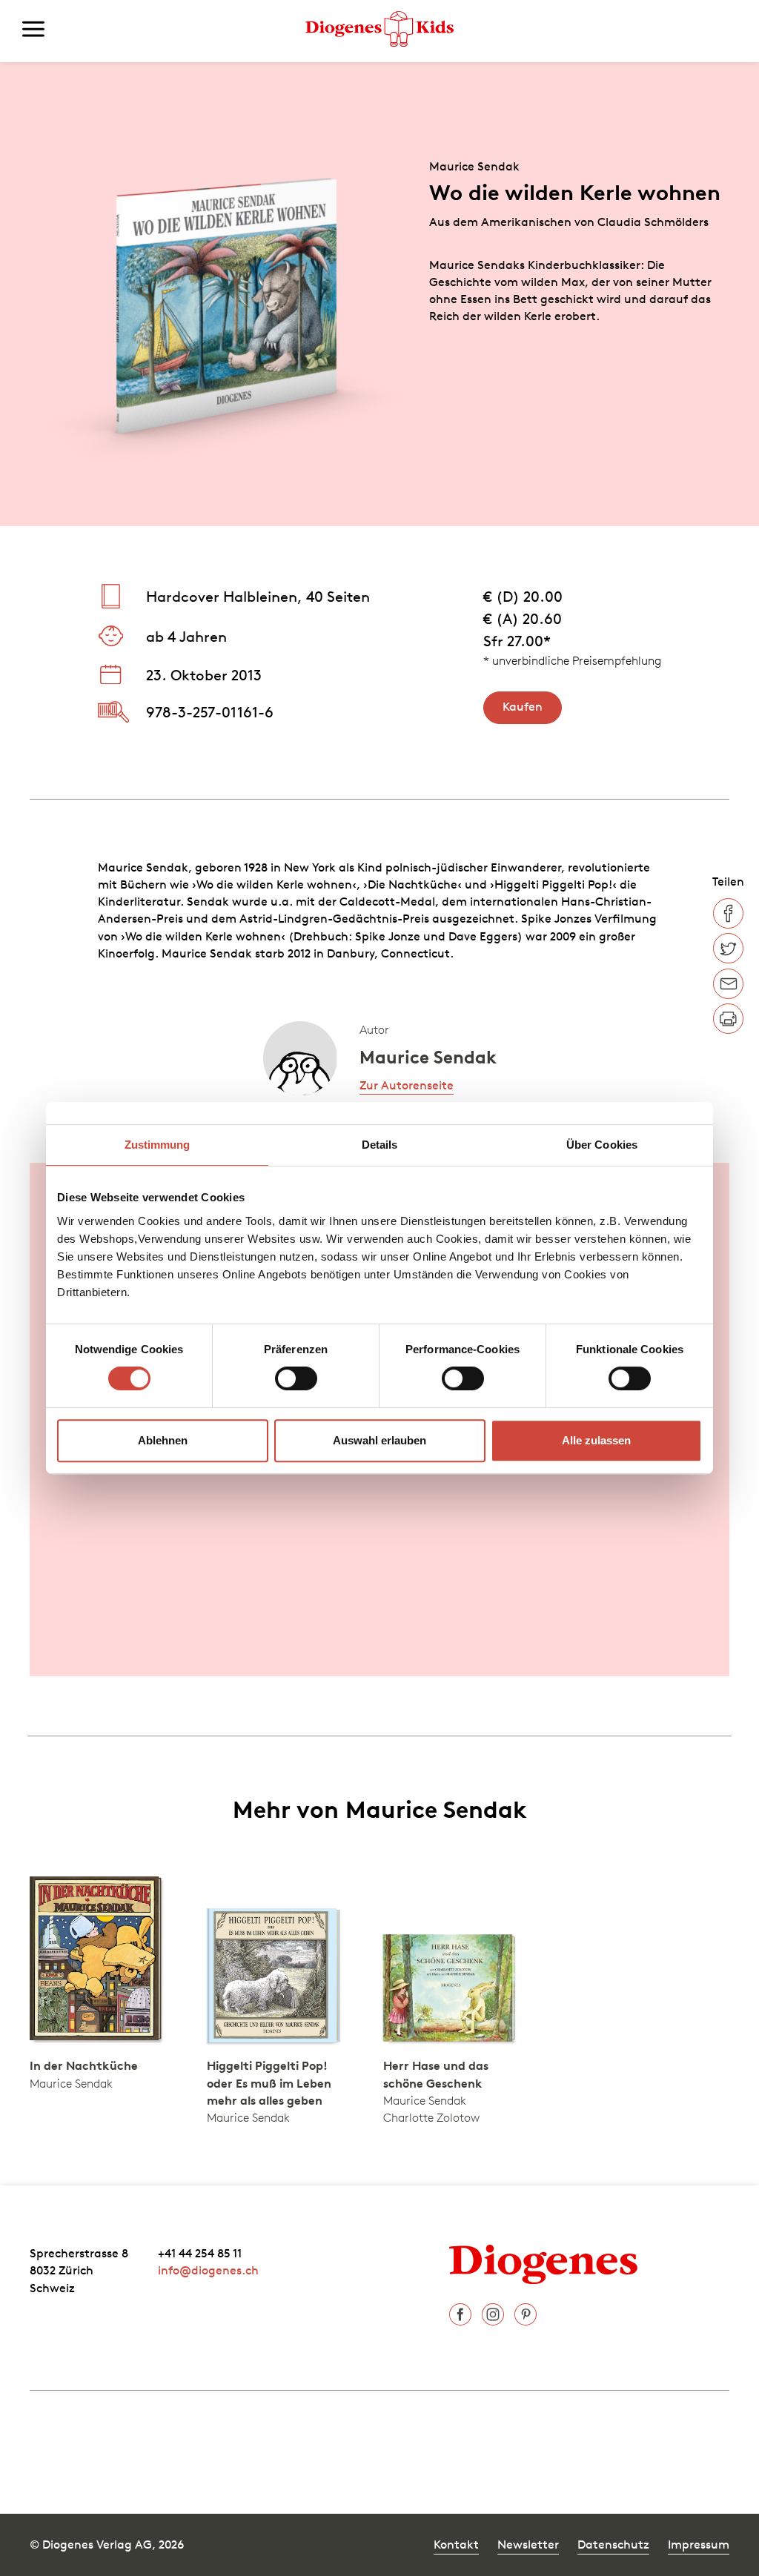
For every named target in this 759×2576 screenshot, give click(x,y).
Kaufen (523, 706)
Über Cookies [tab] (602, 1145)
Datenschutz (613, 2544)
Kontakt (456, 2544)
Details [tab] (380, 1145)
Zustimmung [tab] (158, 1145)
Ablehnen (163, 1440)
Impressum (699, 2544)
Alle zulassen (596, 1440)
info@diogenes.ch (208, 2270)
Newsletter (528, 2544)
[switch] (296, 1378)
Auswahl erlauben (379, 1440)
